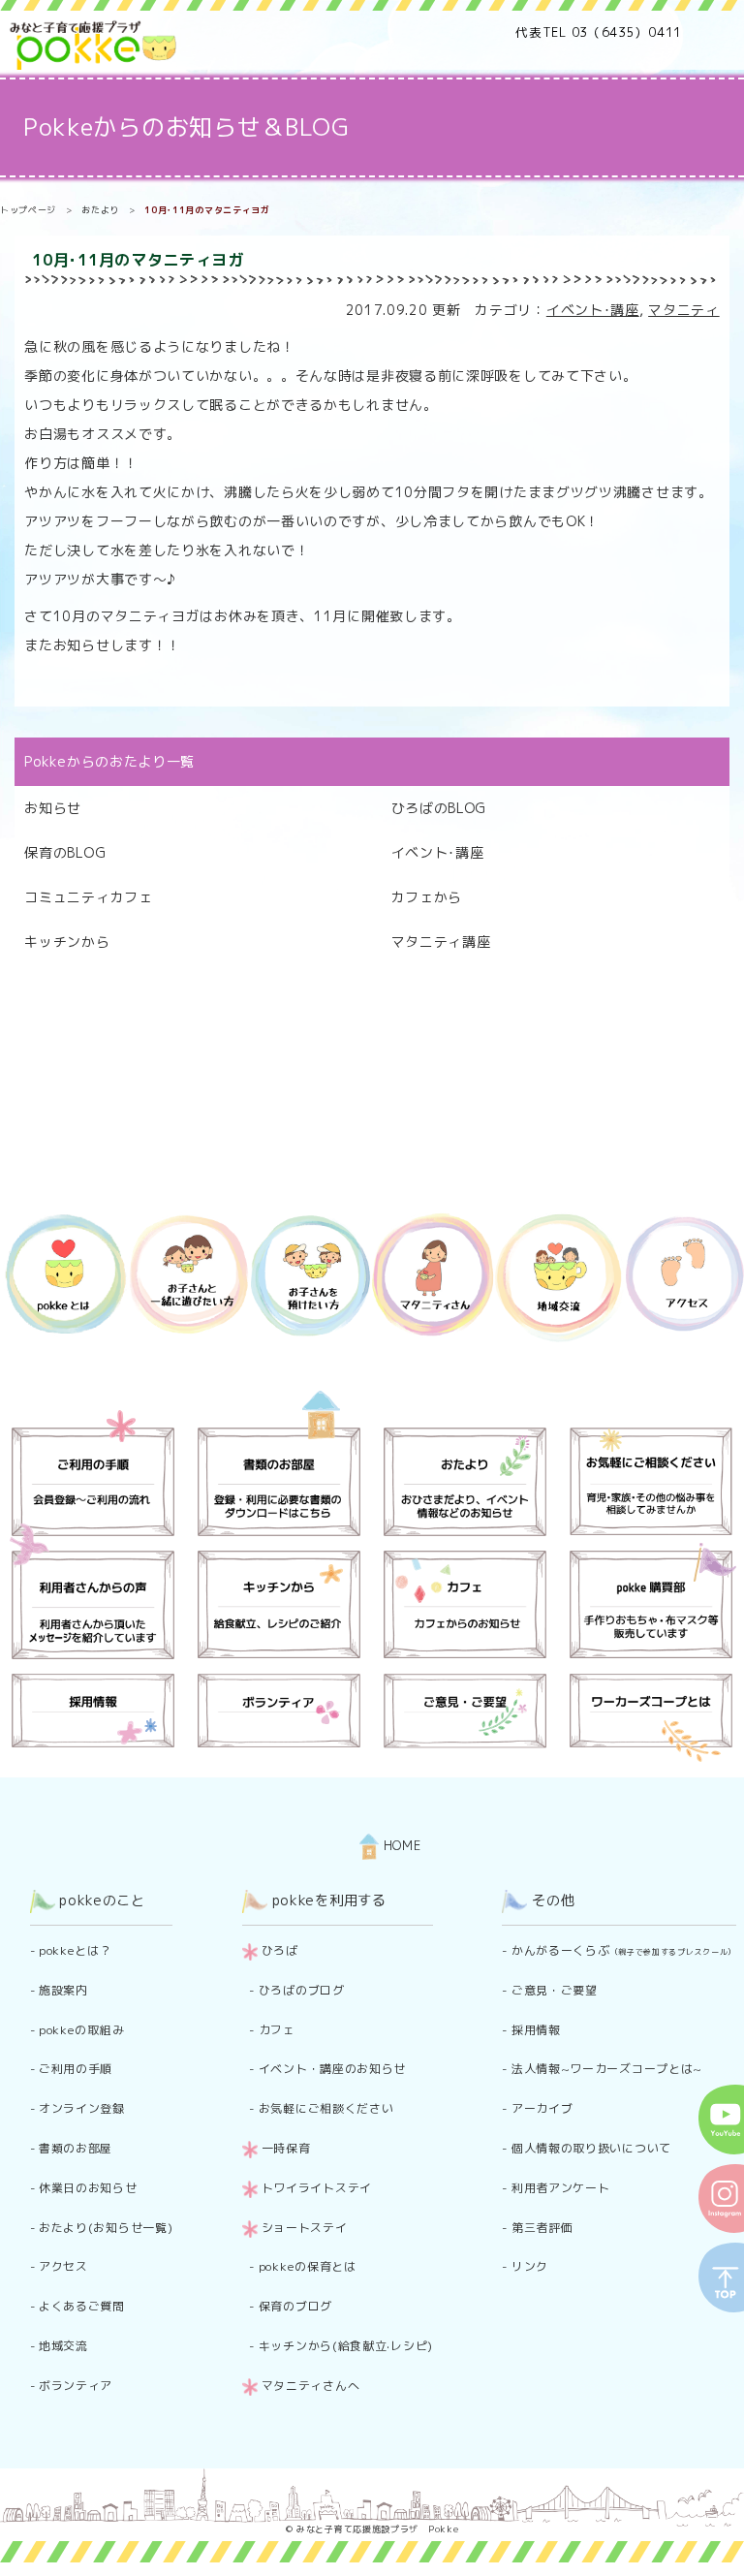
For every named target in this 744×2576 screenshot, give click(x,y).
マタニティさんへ (311, 2386)
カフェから (427, 897)
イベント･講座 (593, 310)
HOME (400, 1845)
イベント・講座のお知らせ (332, 2069)
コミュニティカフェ (88, 897)
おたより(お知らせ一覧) (106, 2228)
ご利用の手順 (76, 2069)
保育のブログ (295, 2306)
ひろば (280, 1950)
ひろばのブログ (302, 1990)
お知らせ (53, 808)
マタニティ (684, 310)
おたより (100, 210)
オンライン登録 (82, 2108)
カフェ (277, 2030)
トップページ (28, 210)
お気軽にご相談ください (326, 2108)
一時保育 (286, 2148)
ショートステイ (305, 2228)
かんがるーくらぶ (624, 1950)
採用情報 (536, 2030)
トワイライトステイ (317, 2188)
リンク (530, 2266)
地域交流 (63, 2346)
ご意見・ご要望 (555, 1990)
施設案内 (63, 1990)
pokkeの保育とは (308, 2266)
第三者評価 (542, 2228)
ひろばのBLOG (439, 808)
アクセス (63, 2266)
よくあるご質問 (82, 2306)
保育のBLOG (65, 852)
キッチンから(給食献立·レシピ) (346, 2346)
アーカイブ (542, 2108)
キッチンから (67, 942)
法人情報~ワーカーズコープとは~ (607, 2069)
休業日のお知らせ (88, 2188)
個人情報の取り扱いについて (591, 2148)
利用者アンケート (561, 2188)
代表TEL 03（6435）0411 (599, 32)
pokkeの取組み (81, 2030)
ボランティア (76, 2386)
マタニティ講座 (441, 942)
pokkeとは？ (76, 1950)
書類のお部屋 (76, 2148)
